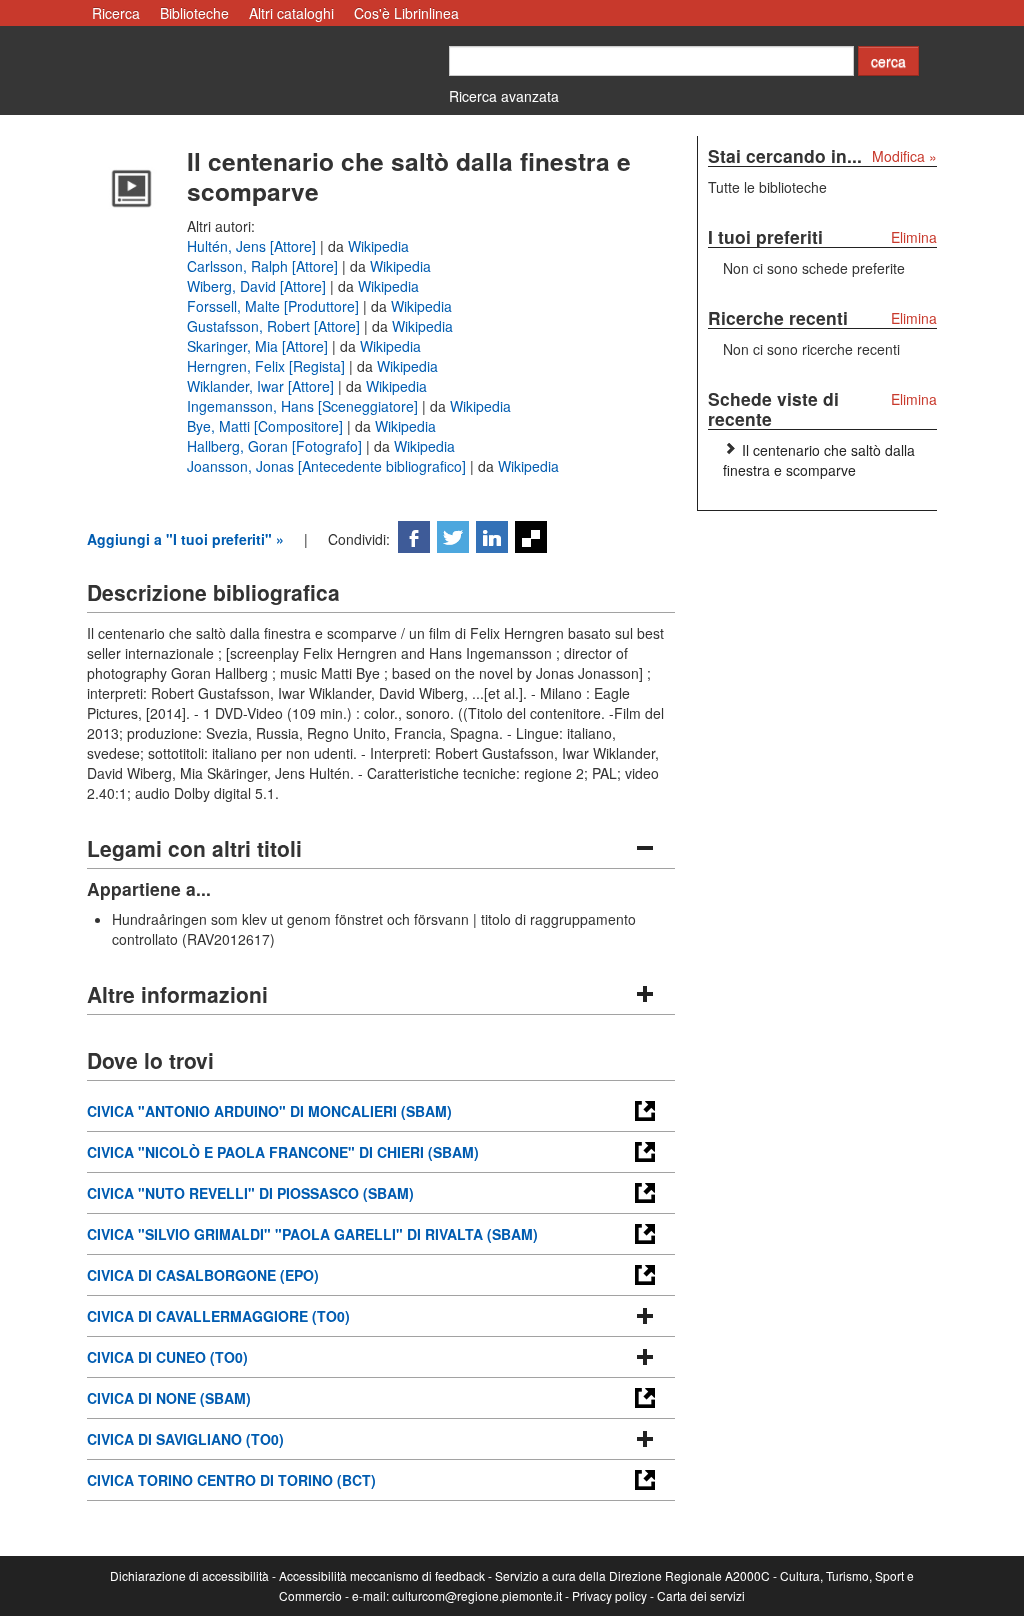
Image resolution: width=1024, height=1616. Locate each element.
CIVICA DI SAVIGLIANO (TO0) (185, 1439)
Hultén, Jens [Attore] (253, 246)
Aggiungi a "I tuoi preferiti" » (185, 539)
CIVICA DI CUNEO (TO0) (167, 1357)
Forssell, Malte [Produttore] (275, 306)
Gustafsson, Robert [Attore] (275, 326)
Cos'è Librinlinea (406, 13)
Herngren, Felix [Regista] (268, 366)
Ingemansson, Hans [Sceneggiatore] (304, 406)
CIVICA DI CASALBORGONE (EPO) (203, 1275)
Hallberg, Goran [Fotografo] (276, 446)
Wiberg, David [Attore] (258, 286)
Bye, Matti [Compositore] (267, 426)
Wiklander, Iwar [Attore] (262, 386)
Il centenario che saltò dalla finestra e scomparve (819, 460)
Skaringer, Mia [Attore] (259, 346)
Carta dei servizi (701, 1595)
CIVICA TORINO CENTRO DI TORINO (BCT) (231, 1480)
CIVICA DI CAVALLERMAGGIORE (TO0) (218, 1316)
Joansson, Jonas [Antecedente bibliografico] (328, 466)
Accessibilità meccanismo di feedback (382, 1575)
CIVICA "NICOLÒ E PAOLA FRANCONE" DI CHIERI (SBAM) (283, 1152)
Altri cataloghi (291, 13)
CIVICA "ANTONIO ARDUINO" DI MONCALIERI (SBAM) (269, 1111)
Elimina (914, 237)
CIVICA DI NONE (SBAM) (169, 1398)
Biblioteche (194, 13)
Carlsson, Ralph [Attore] (264, 266)
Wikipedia (378, 246)
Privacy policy (609, 1595)
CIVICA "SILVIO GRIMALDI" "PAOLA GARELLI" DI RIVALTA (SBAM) (312, 1234)
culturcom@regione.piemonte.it (477, 1595)
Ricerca (116, 13)
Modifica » (904, 156)
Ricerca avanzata (504, 96)
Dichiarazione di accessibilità (189, 1575)
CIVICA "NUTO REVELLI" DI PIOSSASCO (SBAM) (250, 1193)
